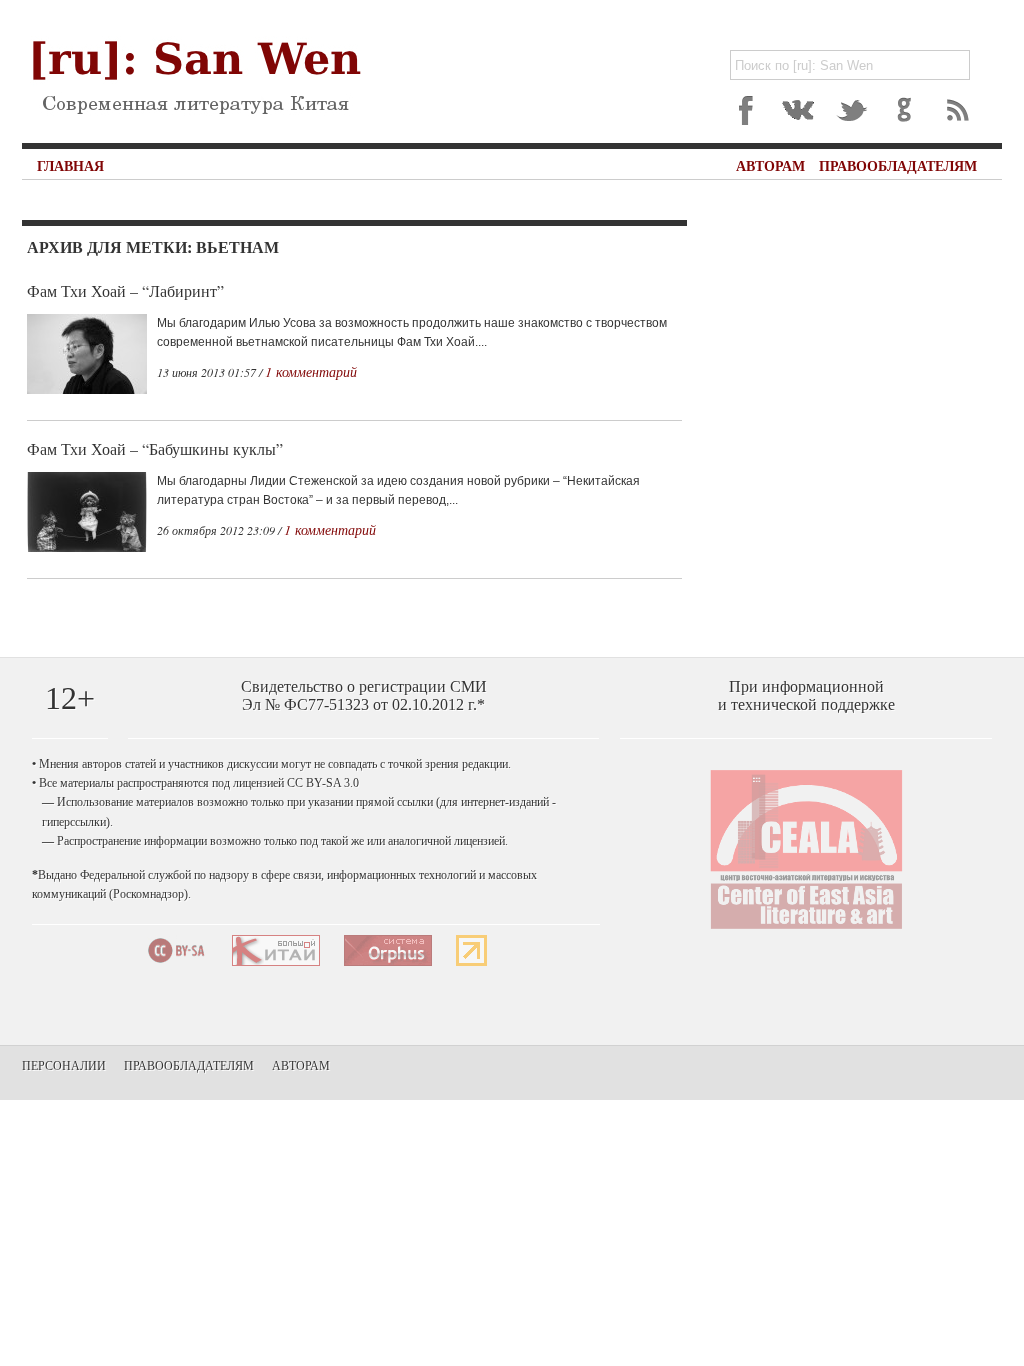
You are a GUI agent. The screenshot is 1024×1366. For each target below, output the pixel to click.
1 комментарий (311, 371)
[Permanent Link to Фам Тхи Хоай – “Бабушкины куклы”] (87, 548)
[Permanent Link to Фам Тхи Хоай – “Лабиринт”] (87, 390)
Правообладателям (898, 165)
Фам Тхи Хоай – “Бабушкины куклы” (155, 448)
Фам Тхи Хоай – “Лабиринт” (125, 290)
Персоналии (64, 1065)
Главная (70, 165)
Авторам (770, 165)
